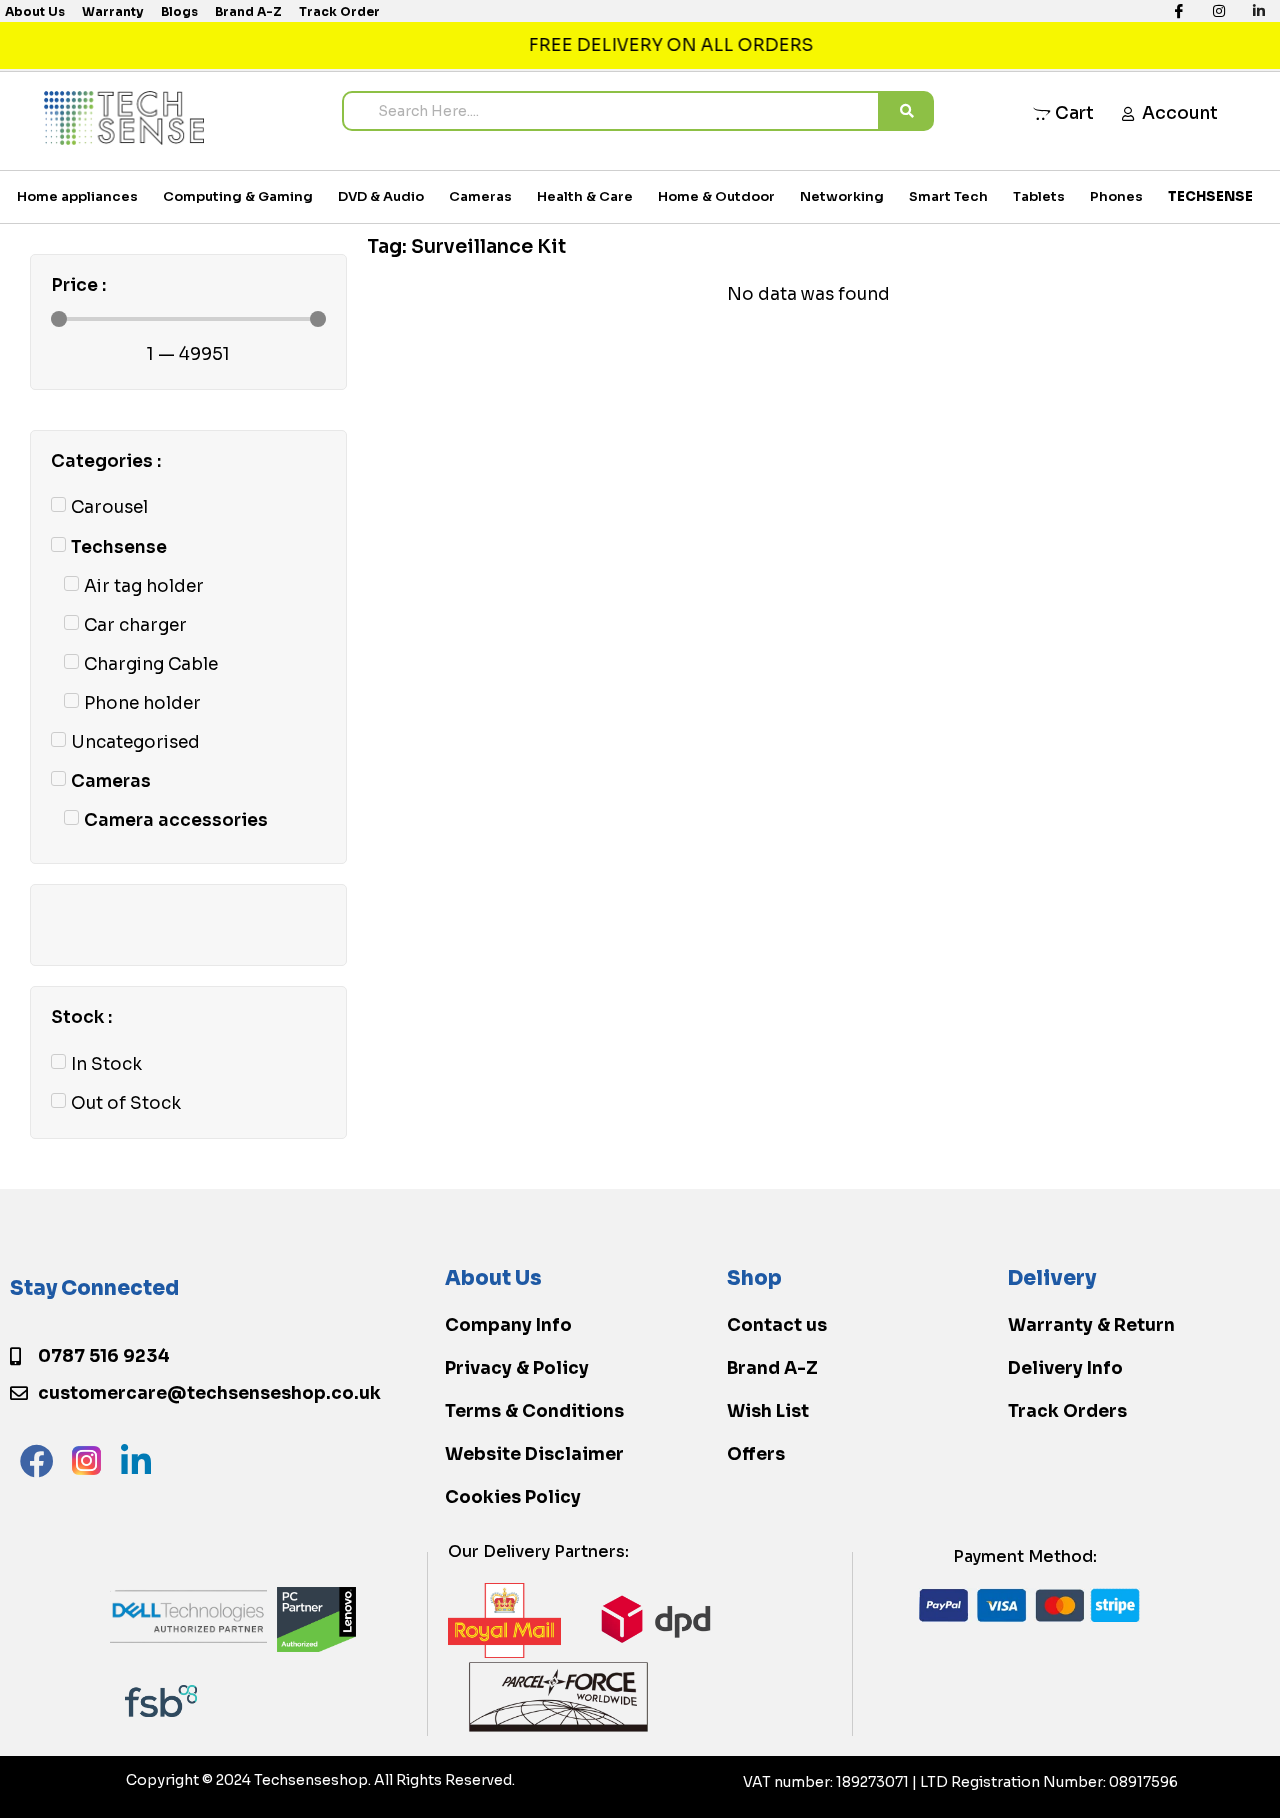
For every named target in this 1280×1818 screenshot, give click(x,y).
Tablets (1039, 196)
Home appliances (77, 196)
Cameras (480, 196)
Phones (1116, 196)
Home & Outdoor (716, 196)
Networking (842, 196)
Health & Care (585, 196)
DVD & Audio (381, 196)
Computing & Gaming (238, 196)
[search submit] (907, 111)
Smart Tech (948, 196)
